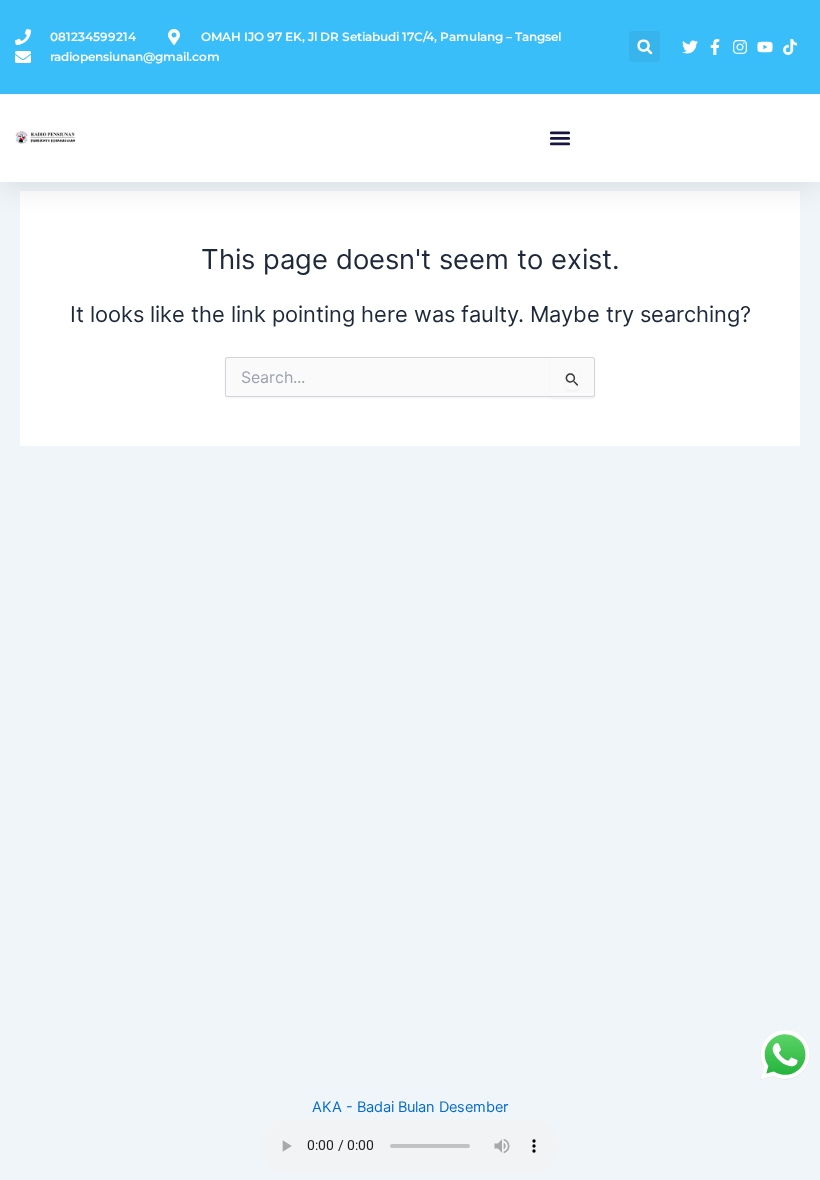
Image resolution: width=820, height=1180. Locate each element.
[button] (644, 46)
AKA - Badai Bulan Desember (410, 1107)
